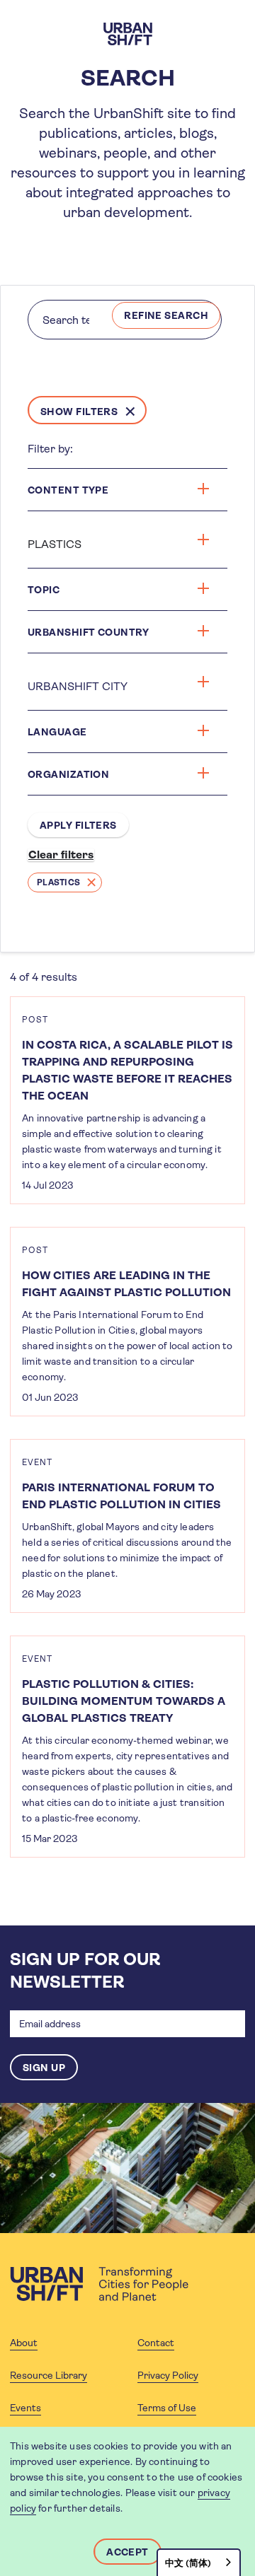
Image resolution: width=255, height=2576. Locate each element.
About (24, 2343)
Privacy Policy (168, 2375)
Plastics (58, 882)
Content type (68, 490)
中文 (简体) (188, 2563)
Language (57, 732)
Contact (156, 2343)
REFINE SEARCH (166, 315)
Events (25, 2408)
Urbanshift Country (89, 632)
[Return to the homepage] (99, 2284)
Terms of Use (167, 2408)
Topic (44, 590)
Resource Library (49, 2375)
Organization (68, 774)
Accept (127, 2552)
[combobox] (199, 2562)
